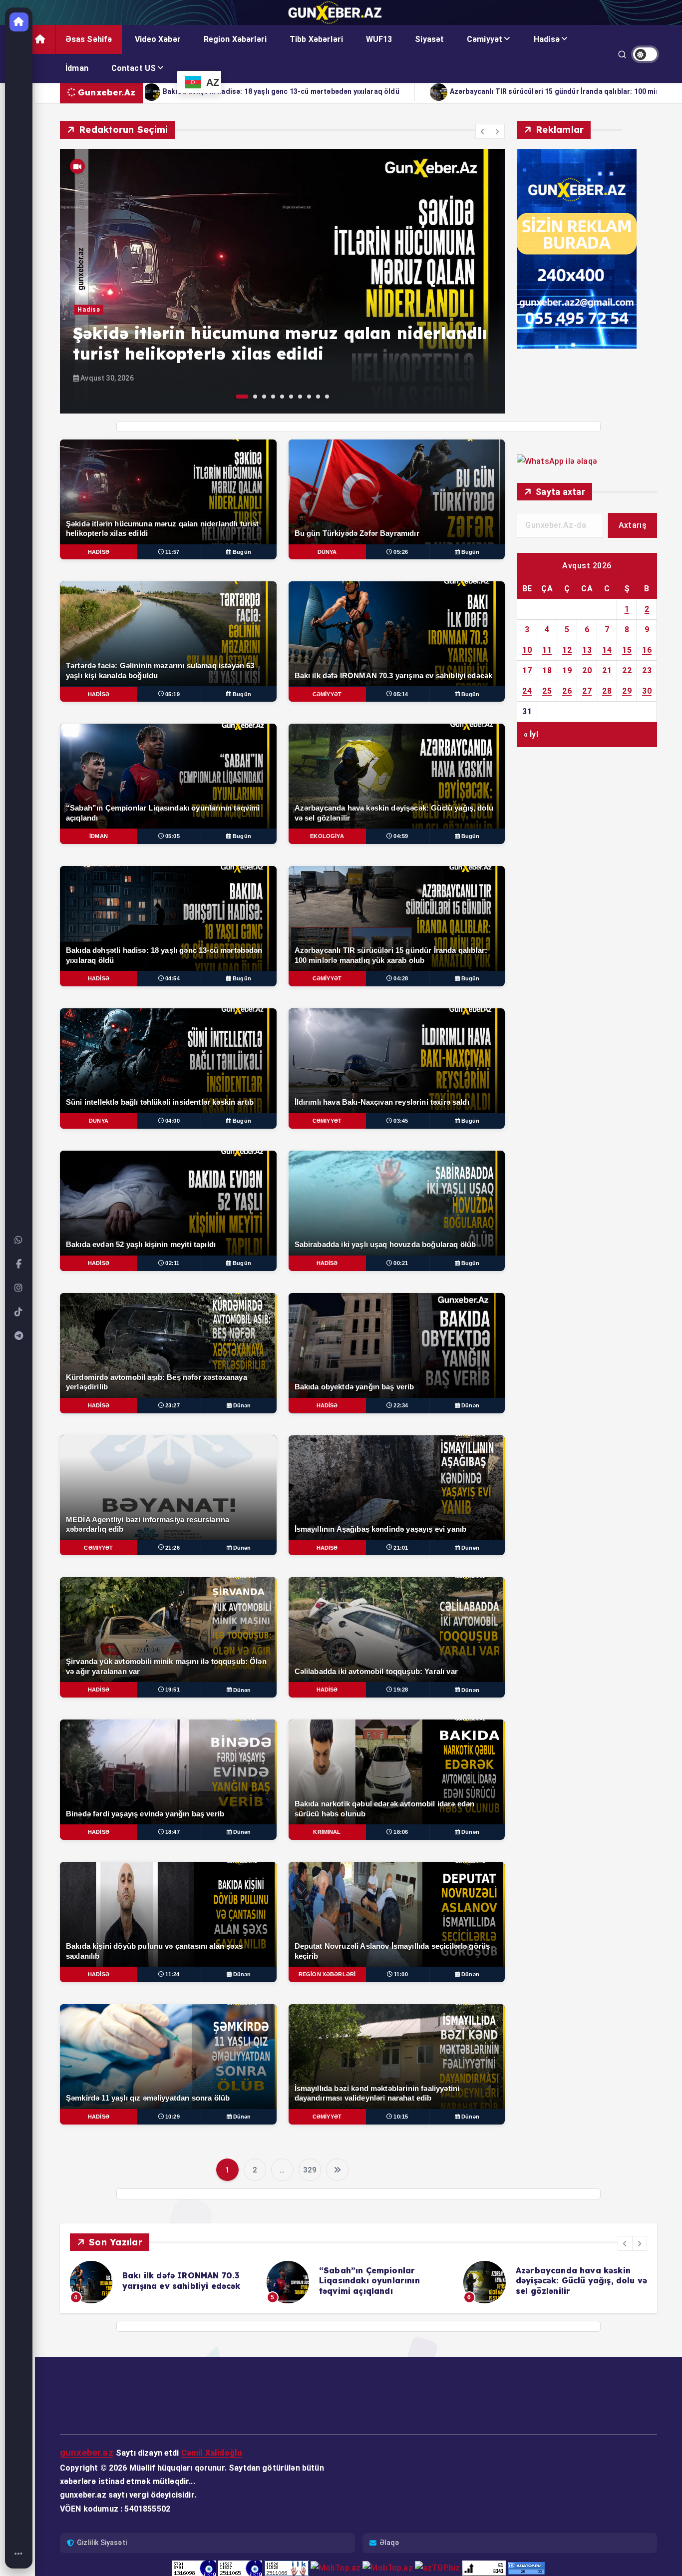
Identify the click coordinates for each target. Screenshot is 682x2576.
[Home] (19, 2554)
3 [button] (264, 397)
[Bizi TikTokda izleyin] (19, 1312)
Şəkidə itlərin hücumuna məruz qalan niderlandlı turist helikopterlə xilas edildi (580, 2281)
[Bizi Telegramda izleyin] (19, 1336)
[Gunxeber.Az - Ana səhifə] (19, 22)
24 (527, 691)
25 (547, 691)
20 (587, 670)
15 (627, 650)
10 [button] (327, 397)
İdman (77, 68)
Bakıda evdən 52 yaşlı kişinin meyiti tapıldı (515, 91)
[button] (483, 131)
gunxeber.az (87, 2452)
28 (607, 691)
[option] (282, 281)
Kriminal (327, 1832)
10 (527, 650)
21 (607, 670)
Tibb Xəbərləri (316, 39)
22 (627, 670)
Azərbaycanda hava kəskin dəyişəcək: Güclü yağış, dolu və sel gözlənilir (385, 2281)
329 (310, 2170)
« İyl (531, 734)
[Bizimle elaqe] (19, 1240)
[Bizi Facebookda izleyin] (19, 1264)
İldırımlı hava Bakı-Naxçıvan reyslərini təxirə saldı (310, 91)
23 (647, 670)
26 (567, 691)
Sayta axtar (560, 492)
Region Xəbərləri (235, 39)
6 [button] (291, 397)
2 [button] (251, 397)
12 (567, 650)
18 (547, 670)
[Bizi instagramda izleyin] (19, 1288)
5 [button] (282, 397)
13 (587, 650)
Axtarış (633, 525)
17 (527, 670)
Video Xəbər (158, 39)
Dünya (87, 331)
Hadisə (547, 39)
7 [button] (300, 397)
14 (607, 650)
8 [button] (309, 397)
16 (647, 650)
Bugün (242, 552)
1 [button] (238, 397)
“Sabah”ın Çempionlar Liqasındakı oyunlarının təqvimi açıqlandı (173, 2281)
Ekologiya (327, 836)
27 (587, 691)
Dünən (242, 1405)
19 (567, 670)
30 (647, 691)
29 (627, 691)
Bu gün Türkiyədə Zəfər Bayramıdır (222, 354)
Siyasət (429, 39)
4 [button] (273, 397)
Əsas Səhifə (89, 39)
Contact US (134, 68)
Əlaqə (389, 2543)
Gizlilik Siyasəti (102, 2543)
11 (547, 650)
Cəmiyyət (485, 39)
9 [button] (318, 397)
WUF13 (379, 39)
